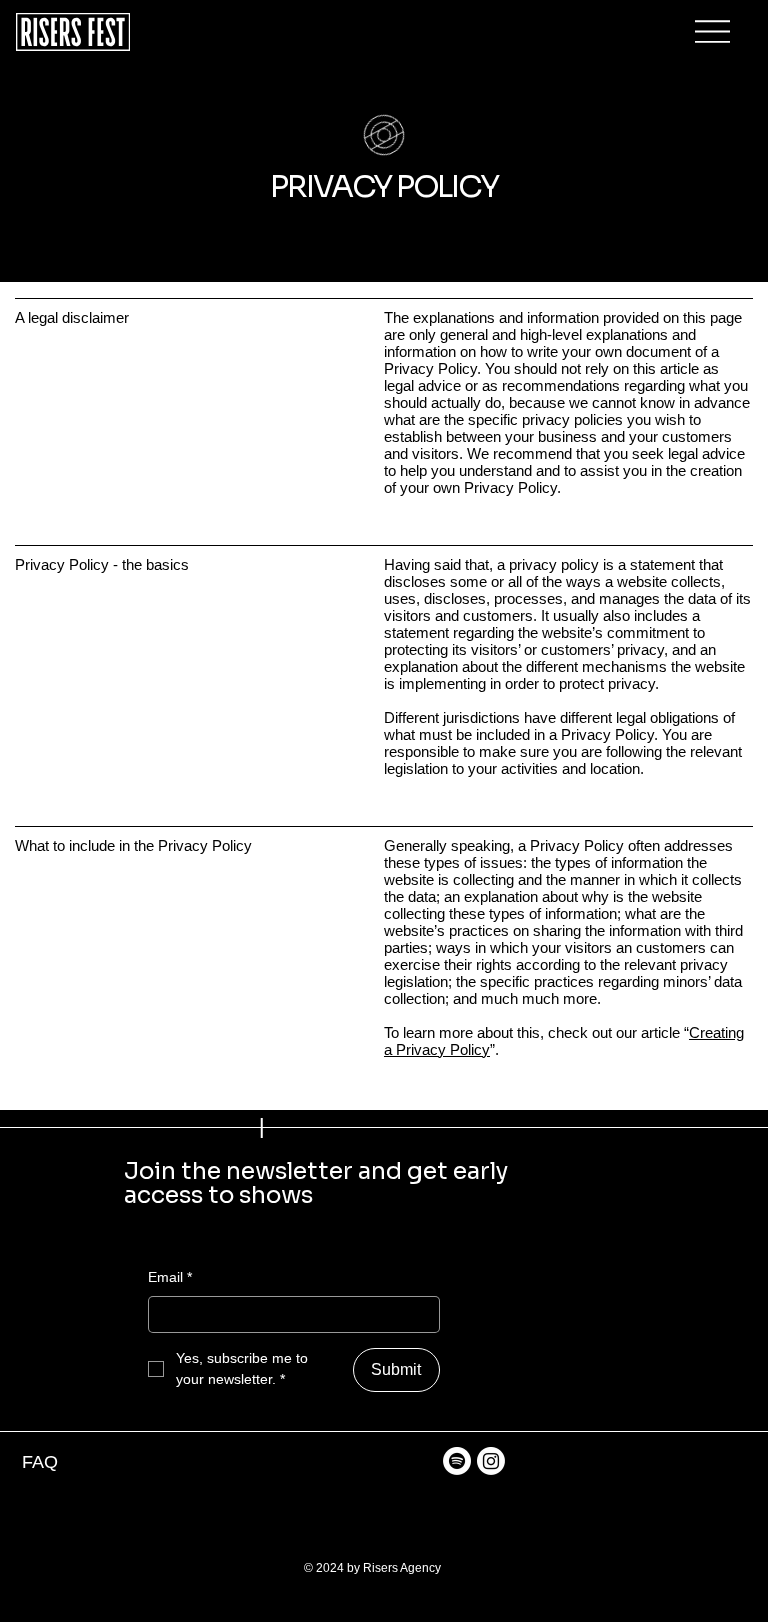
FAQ (40, 1461)
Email (170, 1277)
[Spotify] (457, 1461)
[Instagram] (491, 1461)
